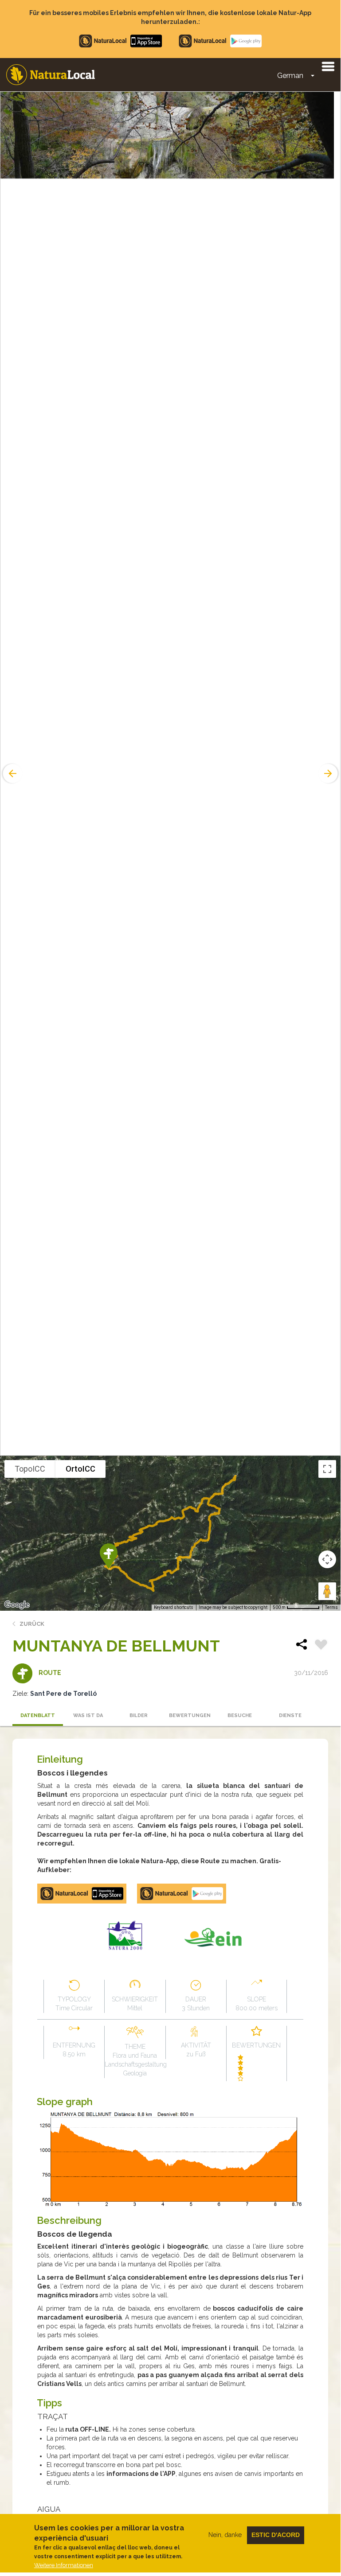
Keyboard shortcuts (174, 1607)
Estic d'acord (276, 2535)
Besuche (240, 1715)
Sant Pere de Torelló (63, 1694)
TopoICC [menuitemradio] (30, 1469)
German (290, 76)
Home (51, 75)
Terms (331, 1607)
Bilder (139, 1715)
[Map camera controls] (327, 1559)
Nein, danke (225, 2535)
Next (329, 773)
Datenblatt (38, 1715)
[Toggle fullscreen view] (327, 1469)
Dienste (290, 1715)
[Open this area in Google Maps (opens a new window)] (17, 1605)
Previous (12, 773)
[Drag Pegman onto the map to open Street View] (327, 1591)
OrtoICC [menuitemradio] (80, 1469)
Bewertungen (190, 1715)
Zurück (32, 1624)
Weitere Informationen (64, 2565)
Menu (328, 66)
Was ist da (88, 1715)
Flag (321, 1646)
